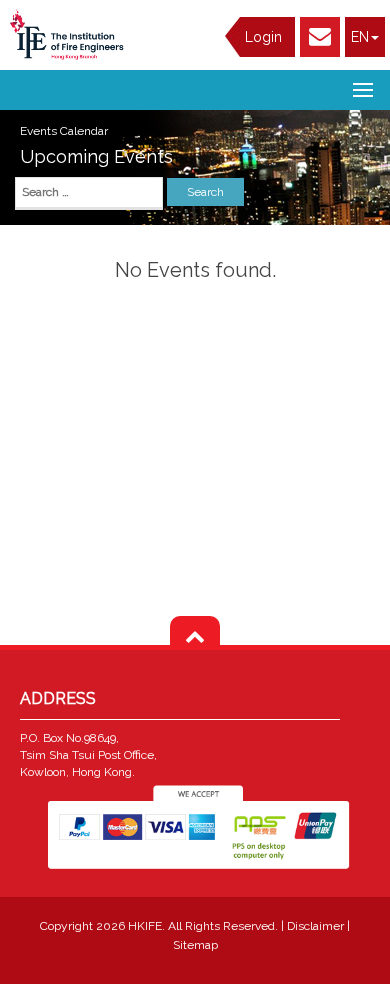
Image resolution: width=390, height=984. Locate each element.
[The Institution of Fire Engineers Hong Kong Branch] (70, 34)
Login (263, 37)
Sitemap (195, 945)
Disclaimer (317, 926)
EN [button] (360, 37)
